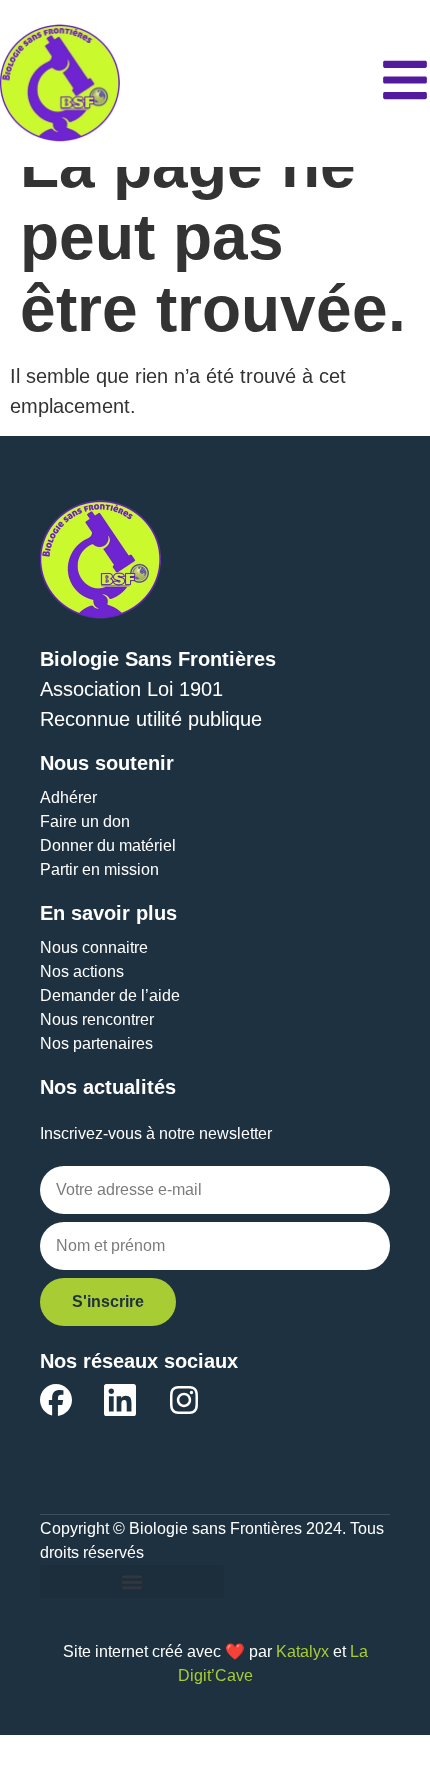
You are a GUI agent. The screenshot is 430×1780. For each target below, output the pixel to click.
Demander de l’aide (110, 995)
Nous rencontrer (97, 1019)
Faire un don (85, 821)
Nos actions (82, 971)
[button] (132, 1581)
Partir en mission (99, 869)
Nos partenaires (96, 1043)
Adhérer (68, 797)
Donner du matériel (108, 845)
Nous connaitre (94, 947)
